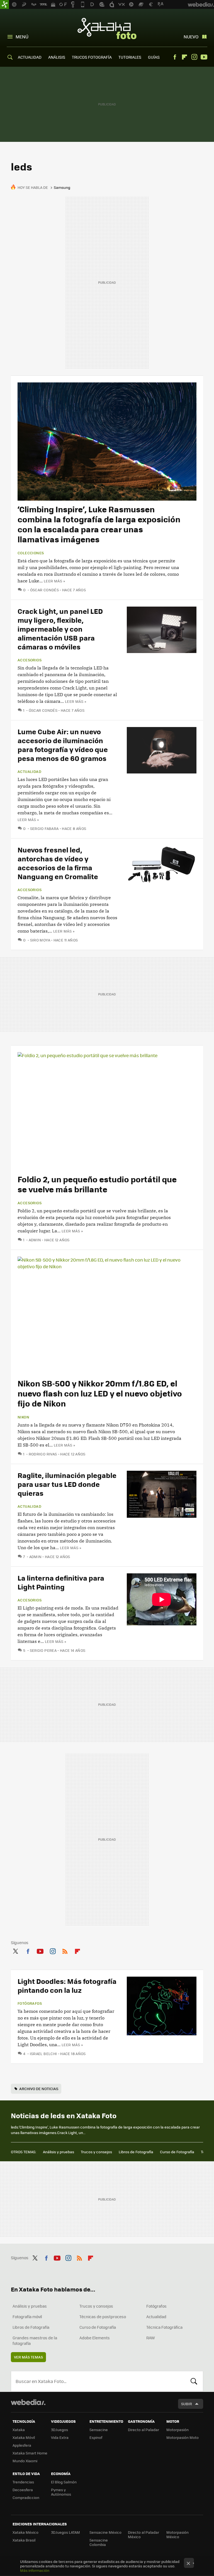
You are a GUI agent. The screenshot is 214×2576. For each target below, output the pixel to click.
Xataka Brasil (24, 2540)
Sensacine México (105, 2532)
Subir (187, 2404)
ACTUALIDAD (30, 57)
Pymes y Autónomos (61, 2492)
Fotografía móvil (27, 2317)
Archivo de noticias (39, 2089)
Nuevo (191, 37)
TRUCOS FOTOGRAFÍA (92, 57)
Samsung (62, 187)
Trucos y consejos (96, 2152)
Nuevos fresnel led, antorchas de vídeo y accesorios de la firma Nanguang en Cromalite (58, 863)
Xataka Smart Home (30, 2453)
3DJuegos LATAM (65, 2532)
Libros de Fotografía (136, 2152)
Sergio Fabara (44, 828)
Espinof (96, 2437)
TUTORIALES (130, 57)
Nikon (23, 1417)
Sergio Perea (43, 1650)
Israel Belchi (43, 2054)
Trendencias (23, 2482)
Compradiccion (26, 2497)
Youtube (204, 57)
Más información (35, 2570)
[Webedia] (28, 2402)
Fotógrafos (30, 2003)
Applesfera (22, 2445)
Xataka (19, 2430)
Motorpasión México (177, 2534)
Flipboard (184, 57)
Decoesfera (23, 2490)
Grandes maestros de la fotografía (35, 2340)
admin (35, 1240)
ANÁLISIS (57, 57)
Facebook (175, 57)
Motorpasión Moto (183, 2437)
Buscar (194, 2381)
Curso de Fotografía (177, 2152)
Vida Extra (60, 2437)
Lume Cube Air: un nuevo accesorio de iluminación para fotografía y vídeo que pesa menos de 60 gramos (63, 745)
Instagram (194, 57)
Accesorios (30, 660)
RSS (65, 1950)
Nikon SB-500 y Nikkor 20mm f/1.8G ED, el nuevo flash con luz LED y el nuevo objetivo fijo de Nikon (100, 1393)
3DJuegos (59, 2430)
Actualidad (29, 772)
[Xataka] (4, 4)
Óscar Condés (44, 590)
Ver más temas (28, 2357)
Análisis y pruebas (59, 2152)
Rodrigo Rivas (43, 1454)
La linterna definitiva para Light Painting (61, 1582)
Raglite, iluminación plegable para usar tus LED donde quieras (67, 1484)
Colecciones (31, 553)
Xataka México (25, 2532)
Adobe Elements (95, 2338)
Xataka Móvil (24, 2437)
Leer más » (54, 581)
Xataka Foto (107, 28)
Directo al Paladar (144, 2430)
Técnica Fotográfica (164, 2327)
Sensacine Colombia (99, 2542)
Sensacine (99, 2430)
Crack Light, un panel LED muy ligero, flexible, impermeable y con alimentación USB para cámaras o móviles (60, 629)
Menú (22, 37)
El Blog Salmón (64, 2482)
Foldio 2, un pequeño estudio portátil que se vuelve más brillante (97, 1184)
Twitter (15, 1950)
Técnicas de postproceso (103, 2317)
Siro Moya (40, 940)
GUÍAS (154, 57)
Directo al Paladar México (144, 2534)
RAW (151, 2338)
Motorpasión (177, 2430)
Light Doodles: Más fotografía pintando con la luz (67, 1985)
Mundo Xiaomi (25, 2461)
